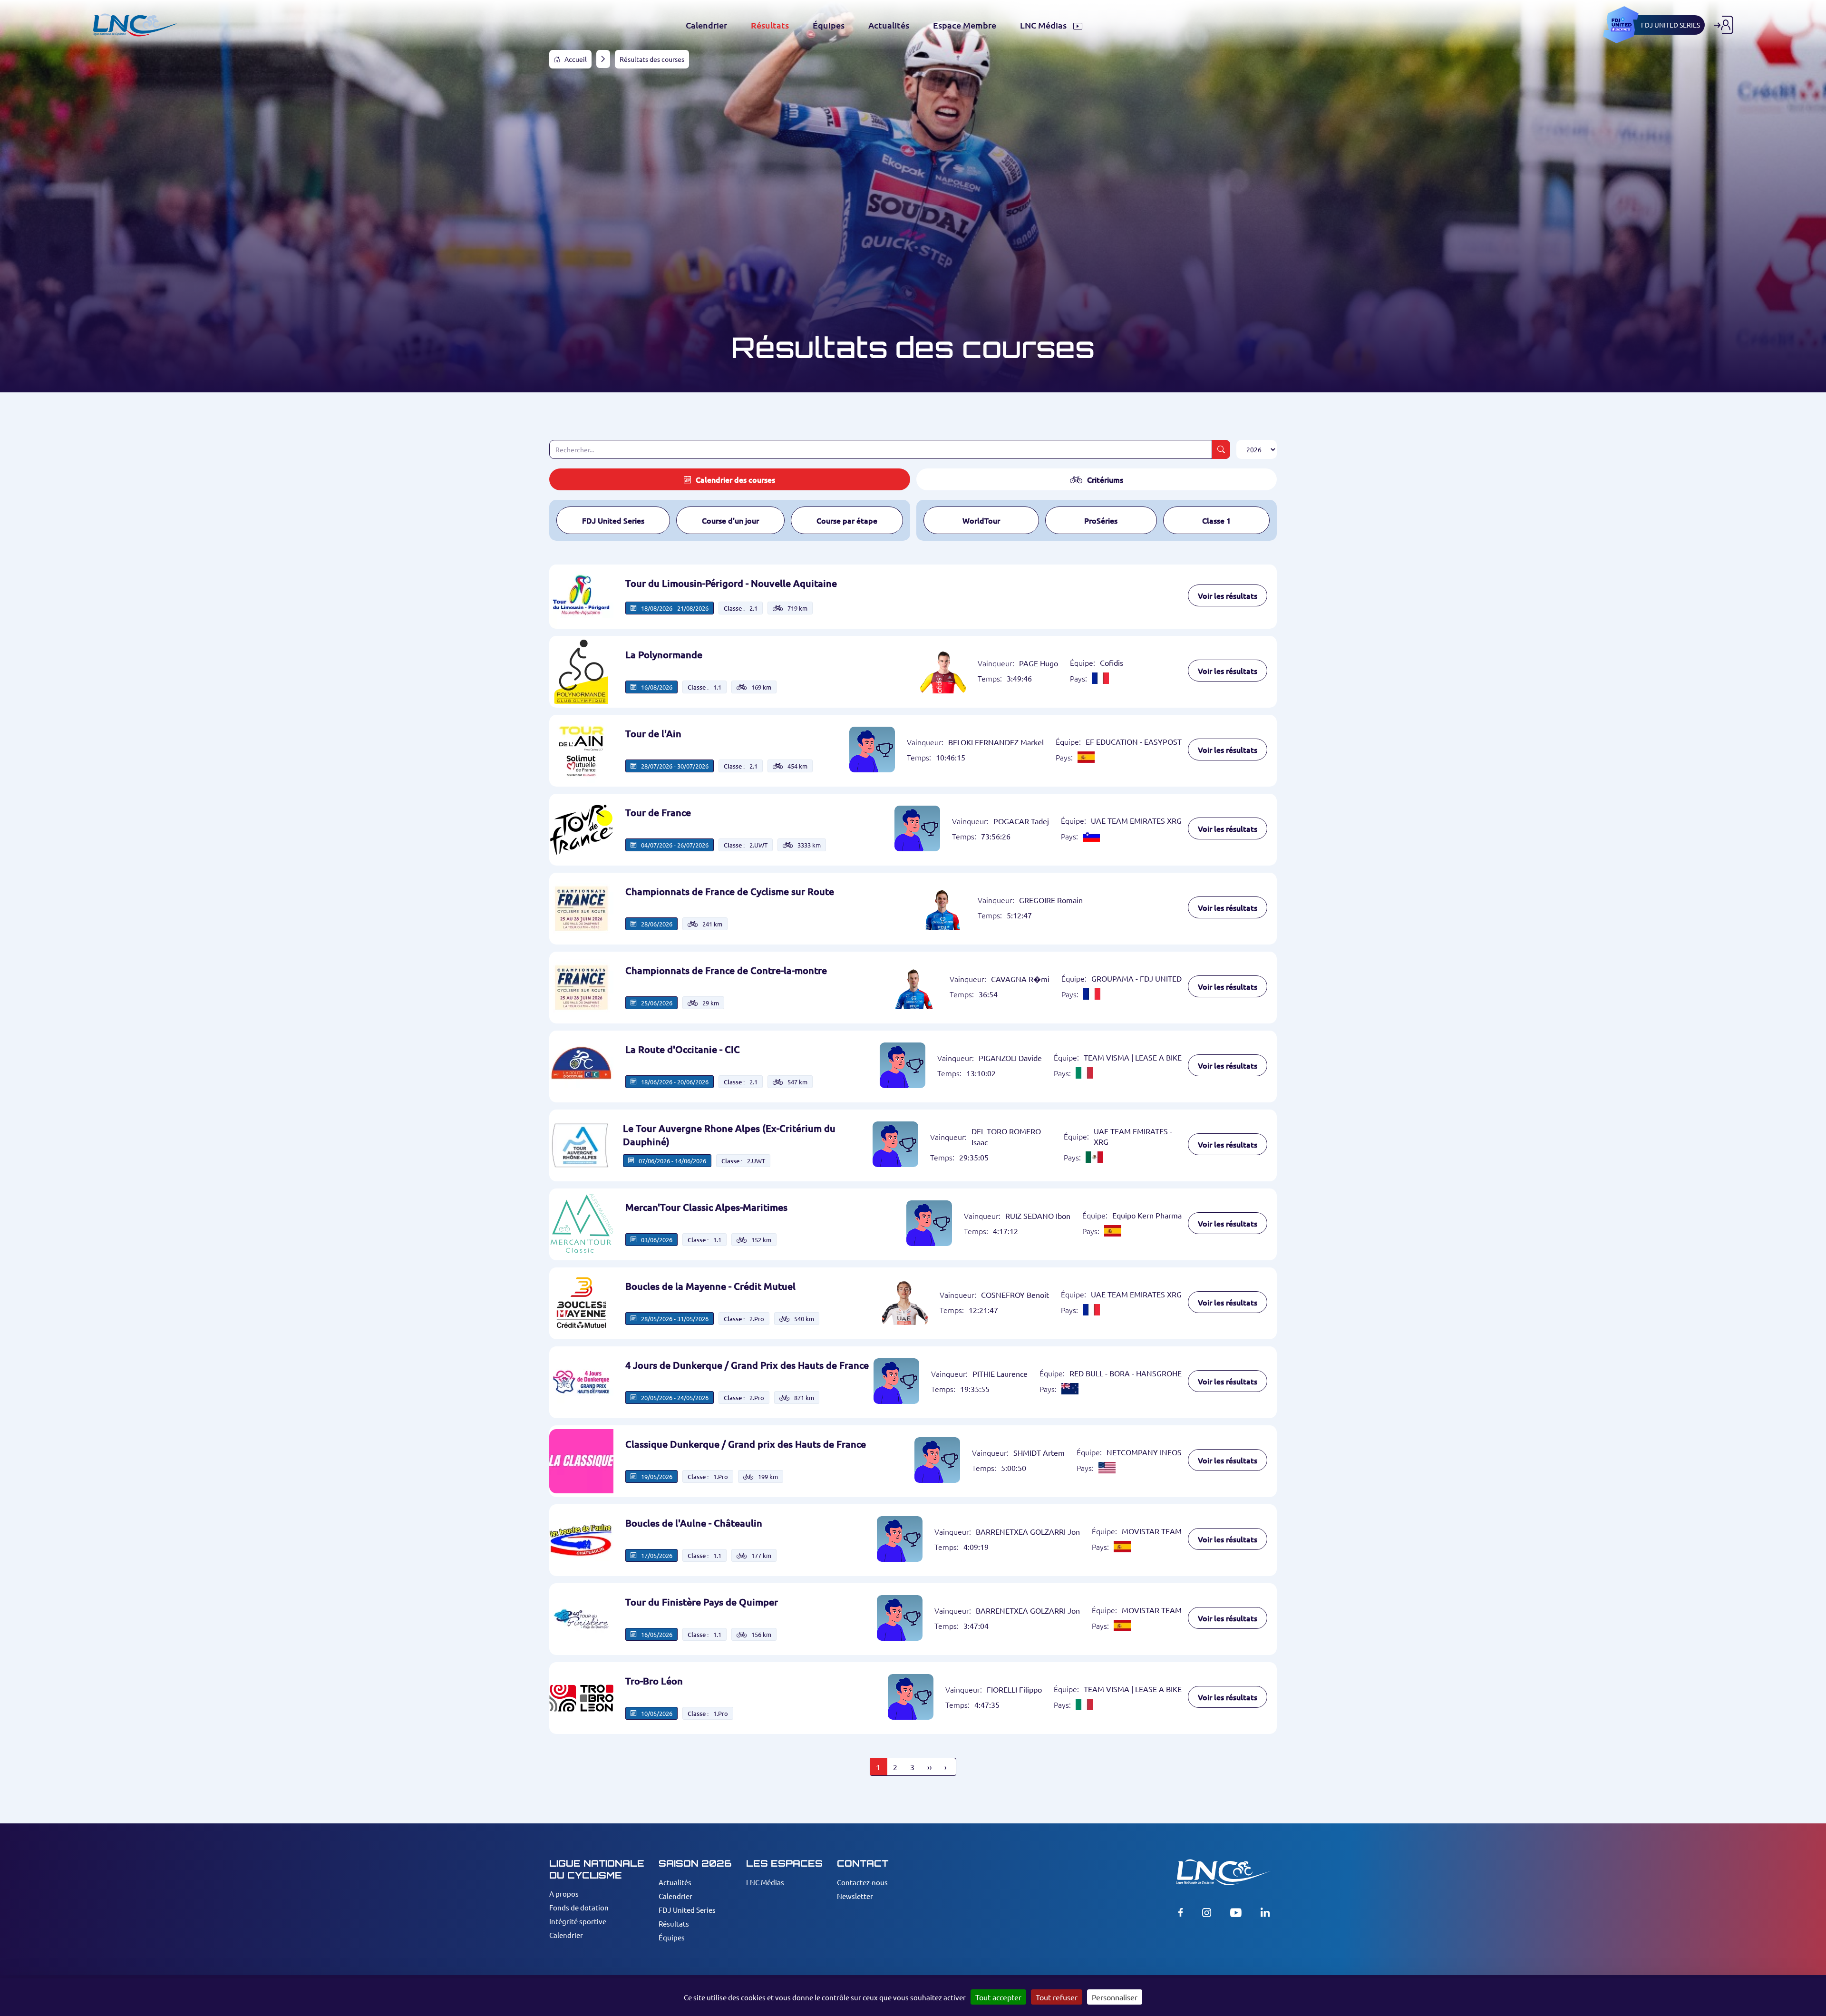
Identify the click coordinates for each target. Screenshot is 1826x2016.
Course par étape (847, 520)
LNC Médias (765, 1882)
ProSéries (1101, 520)
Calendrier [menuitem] (706, 25)
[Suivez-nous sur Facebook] (1181, 1912)
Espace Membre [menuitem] (965, 25)
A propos (564, 1894)
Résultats (674, 1923)
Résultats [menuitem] (770, 25)
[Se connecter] (1724, 25)
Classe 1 (1216, 520)
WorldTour (981, 520)
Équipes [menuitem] (829, 25)
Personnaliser (1115, 1997)
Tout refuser (1057, 1997)
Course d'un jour (730, 520)
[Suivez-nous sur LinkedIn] (1265, 1912)
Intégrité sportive (578, 1921)
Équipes (672, 1937)
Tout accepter (998, 1997)
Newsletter (855, 1896)
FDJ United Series (613, 520)
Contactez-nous (862, 1882)
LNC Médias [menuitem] (1044, 25)
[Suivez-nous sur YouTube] (1236, 1912)
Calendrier (566, 1935)
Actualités (675, 1882)
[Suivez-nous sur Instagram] (1207, 1912)
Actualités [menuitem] (889, 25)
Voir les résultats (1228, 595)
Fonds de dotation (579, 1907)
